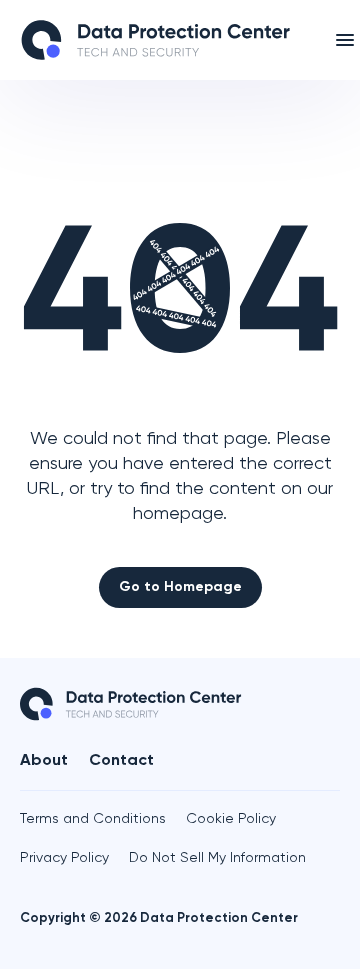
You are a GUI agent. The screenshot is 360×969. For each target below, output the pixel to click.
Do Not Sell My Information (217, 858)
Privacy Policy (64, 858)
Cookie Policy (231, 819)
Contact (121, 761)
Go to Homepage (180, 587)
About (44, 761)
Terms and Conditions (93, 819)
